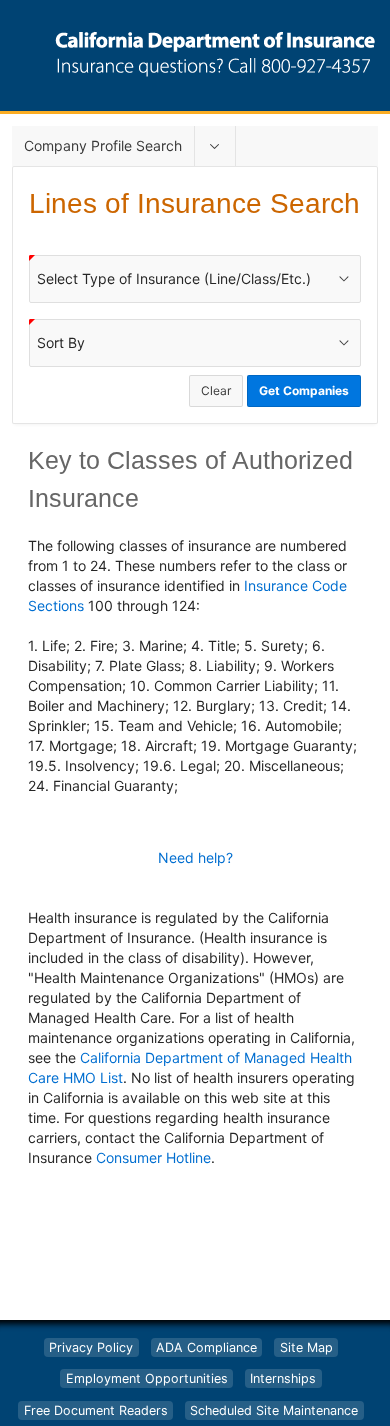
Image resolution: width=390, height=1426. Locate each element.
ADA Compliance (206, 1347)
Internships (283, 1378)
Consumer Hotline (153, 1157)
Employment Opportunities (147, 1378)
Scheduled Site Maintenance (274, 1410)
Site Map (306, 1347)
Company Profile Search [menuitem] (103, 145)
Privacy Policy (91, 1347)
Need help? (195, 857)
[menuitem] (215, 146)
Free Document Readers (96, 1410)
